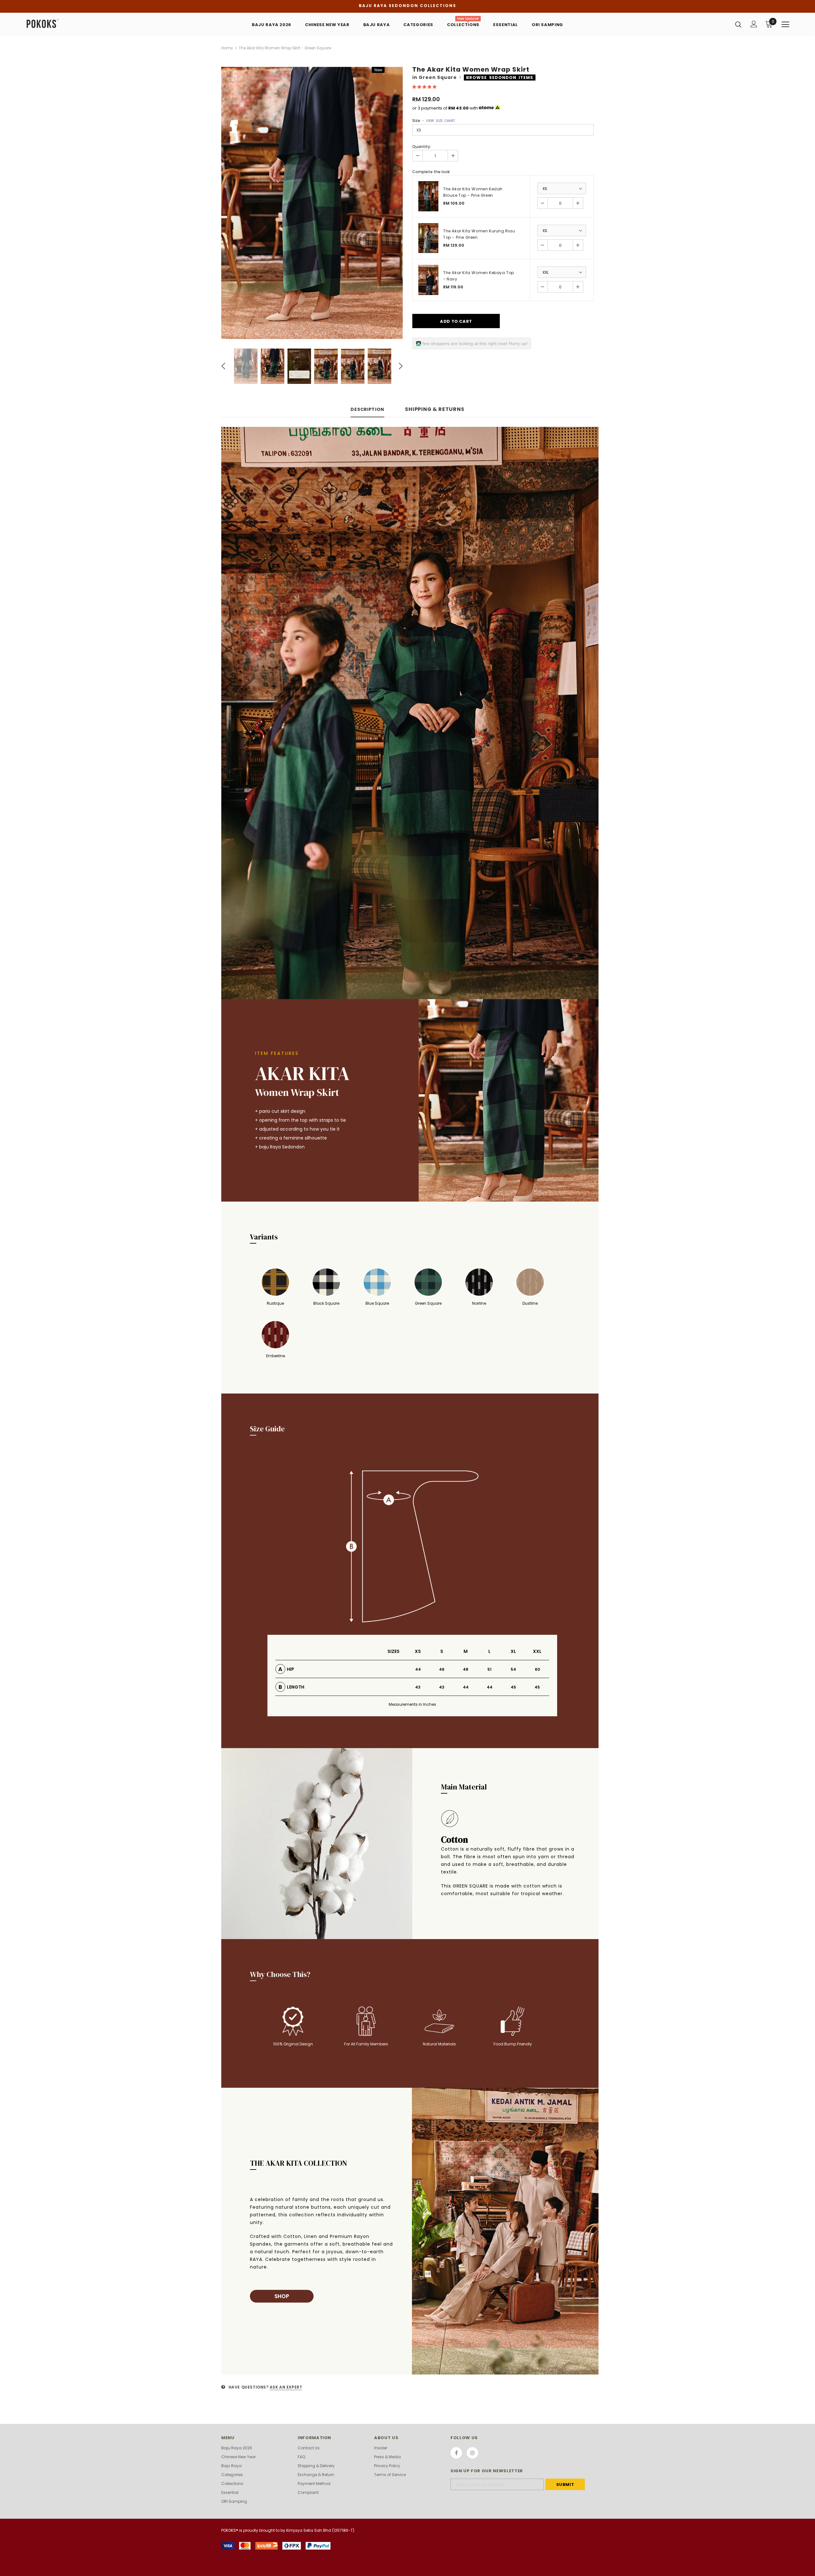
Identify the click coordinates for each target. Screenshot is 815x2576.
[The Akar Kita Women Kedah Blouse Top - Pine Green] (428, 196)
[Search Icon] (738, 24)
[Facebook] (456, 2453)
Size (434, 120)
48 (466, 1669)
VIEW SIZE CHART (440, 121)
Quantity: (422, 147)
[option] (312, 203)
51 (489, 1669)
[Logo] (63, 24)
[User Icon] (754, 24)
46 (442, 1669)
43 (418, 1687)
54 (513, 1669)
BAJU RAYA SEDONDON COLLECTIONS (407, 6)
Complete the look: (431, 172)
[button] (425, 87)
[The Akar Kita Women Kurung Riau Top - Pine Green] (428, 238)
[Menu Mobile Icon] (785, 25)
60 (537, 1669)
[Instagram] (472, 2453)
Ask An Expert (286, 2387)
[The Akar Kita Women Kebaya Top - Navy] (428, 280)
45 (513, 1687)
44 (418, 1669)
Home (227, 48)
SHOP (282, 2296)
